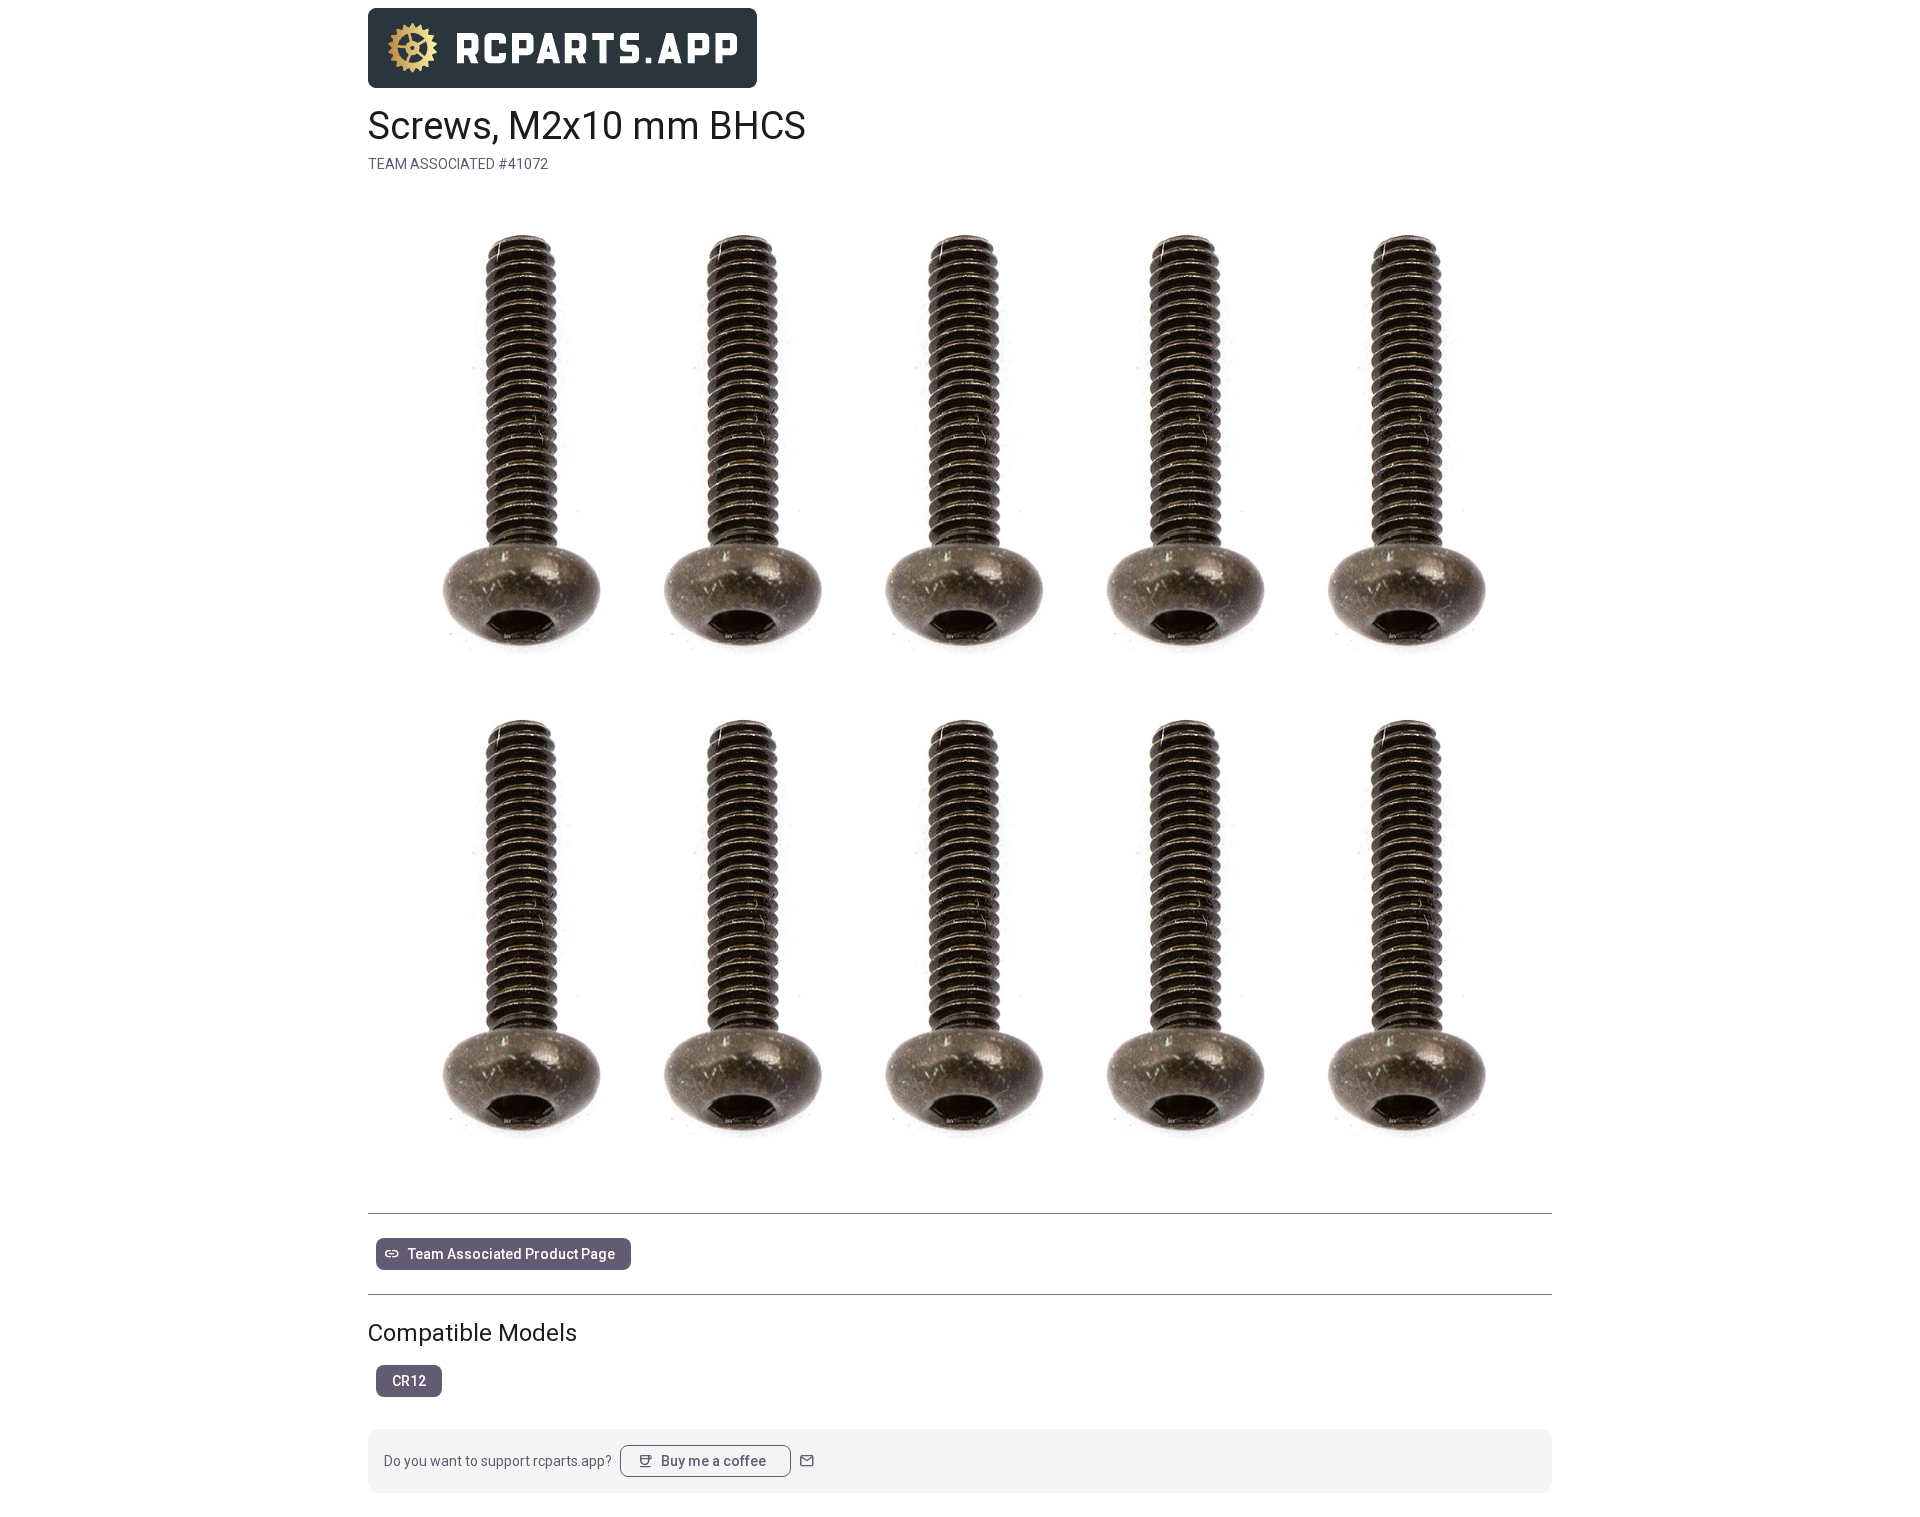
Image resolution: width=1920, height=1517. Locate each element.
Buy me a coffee (701, 1461)
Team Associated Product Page (499, 1254)
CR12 (409, 1381)
